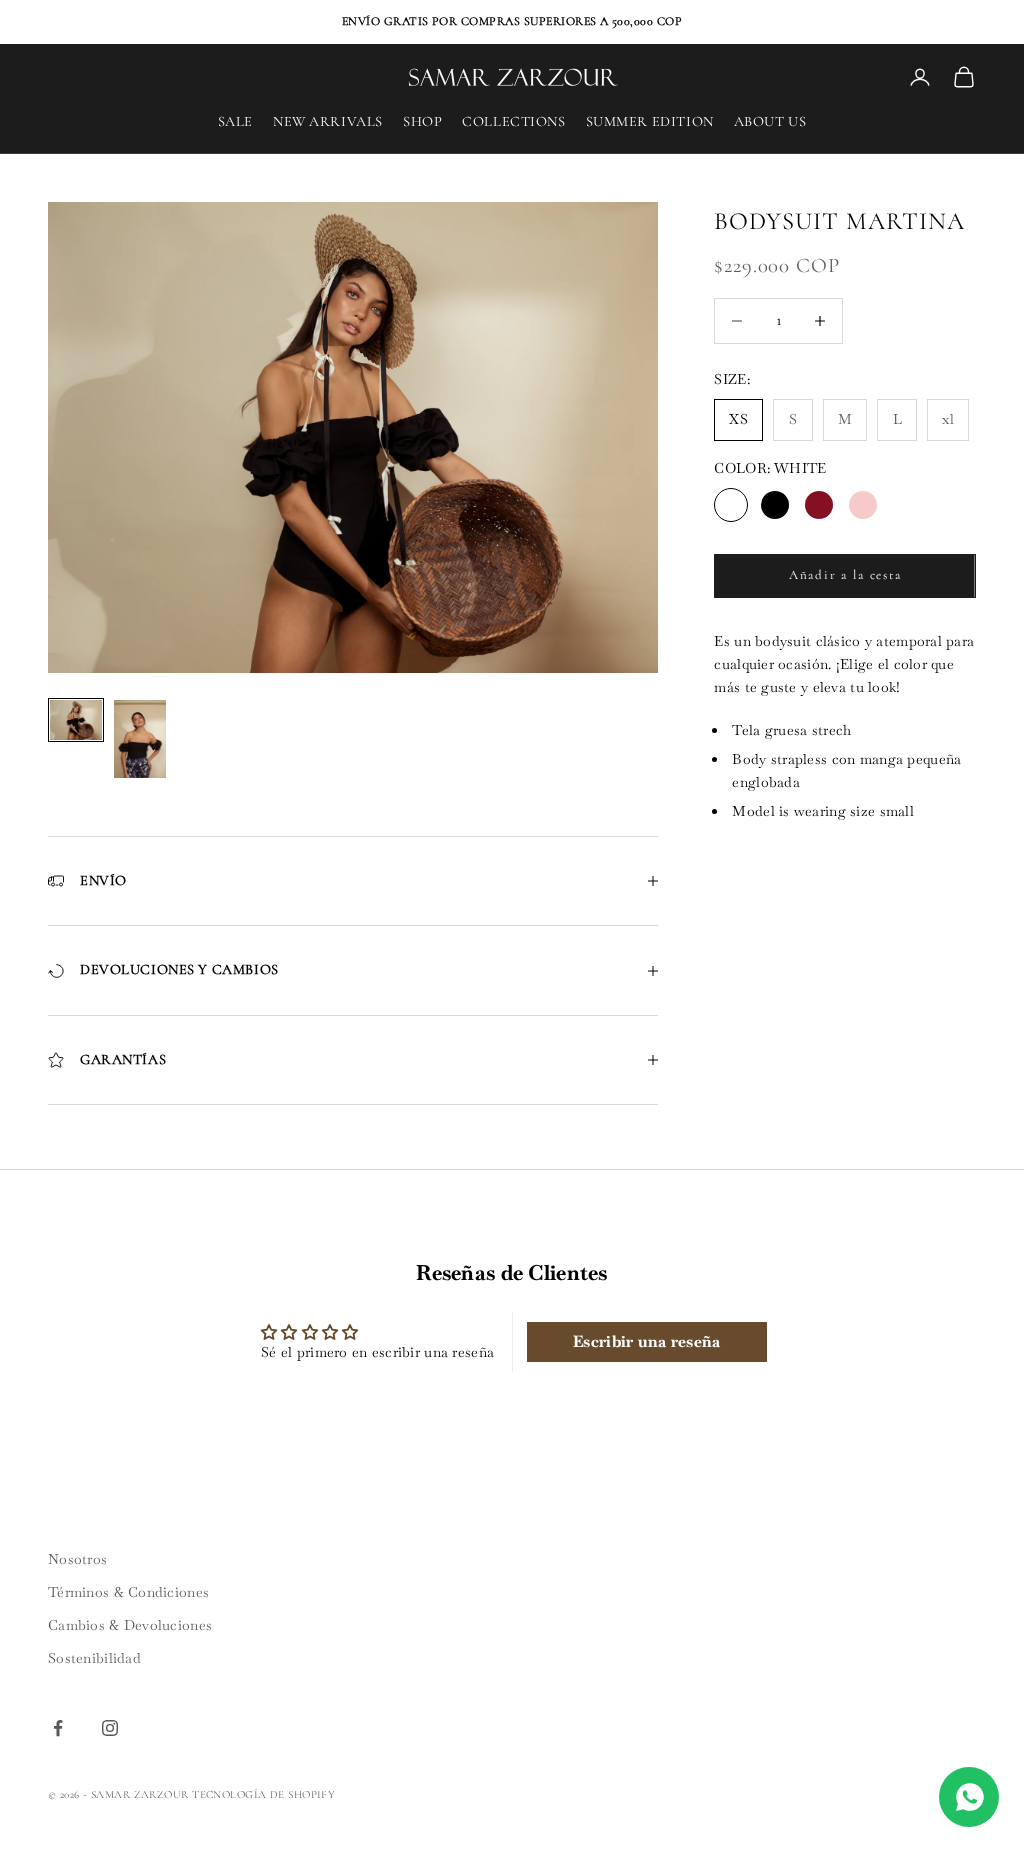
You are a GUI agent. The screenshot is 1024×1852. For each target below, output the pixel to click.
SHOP (422, 121)
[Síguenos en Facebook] (58, 1728)
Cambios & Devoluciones (130, 1625)
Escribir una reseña (646, 1341)
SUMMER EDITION (650, 121)
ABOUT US (770, 121)
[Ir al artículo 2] (140, 739)
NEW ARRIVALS (328, 121)
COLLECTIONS (513, 121)
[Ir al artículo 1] (76, 720)
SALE (235, 121)
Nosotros (77, 1559)
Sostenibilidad (94, 1658)
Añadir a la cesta (845, 575)
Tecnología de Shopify (263, 1794)
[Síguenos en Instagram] (110, 1728)
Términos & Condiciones (128, 1592)
